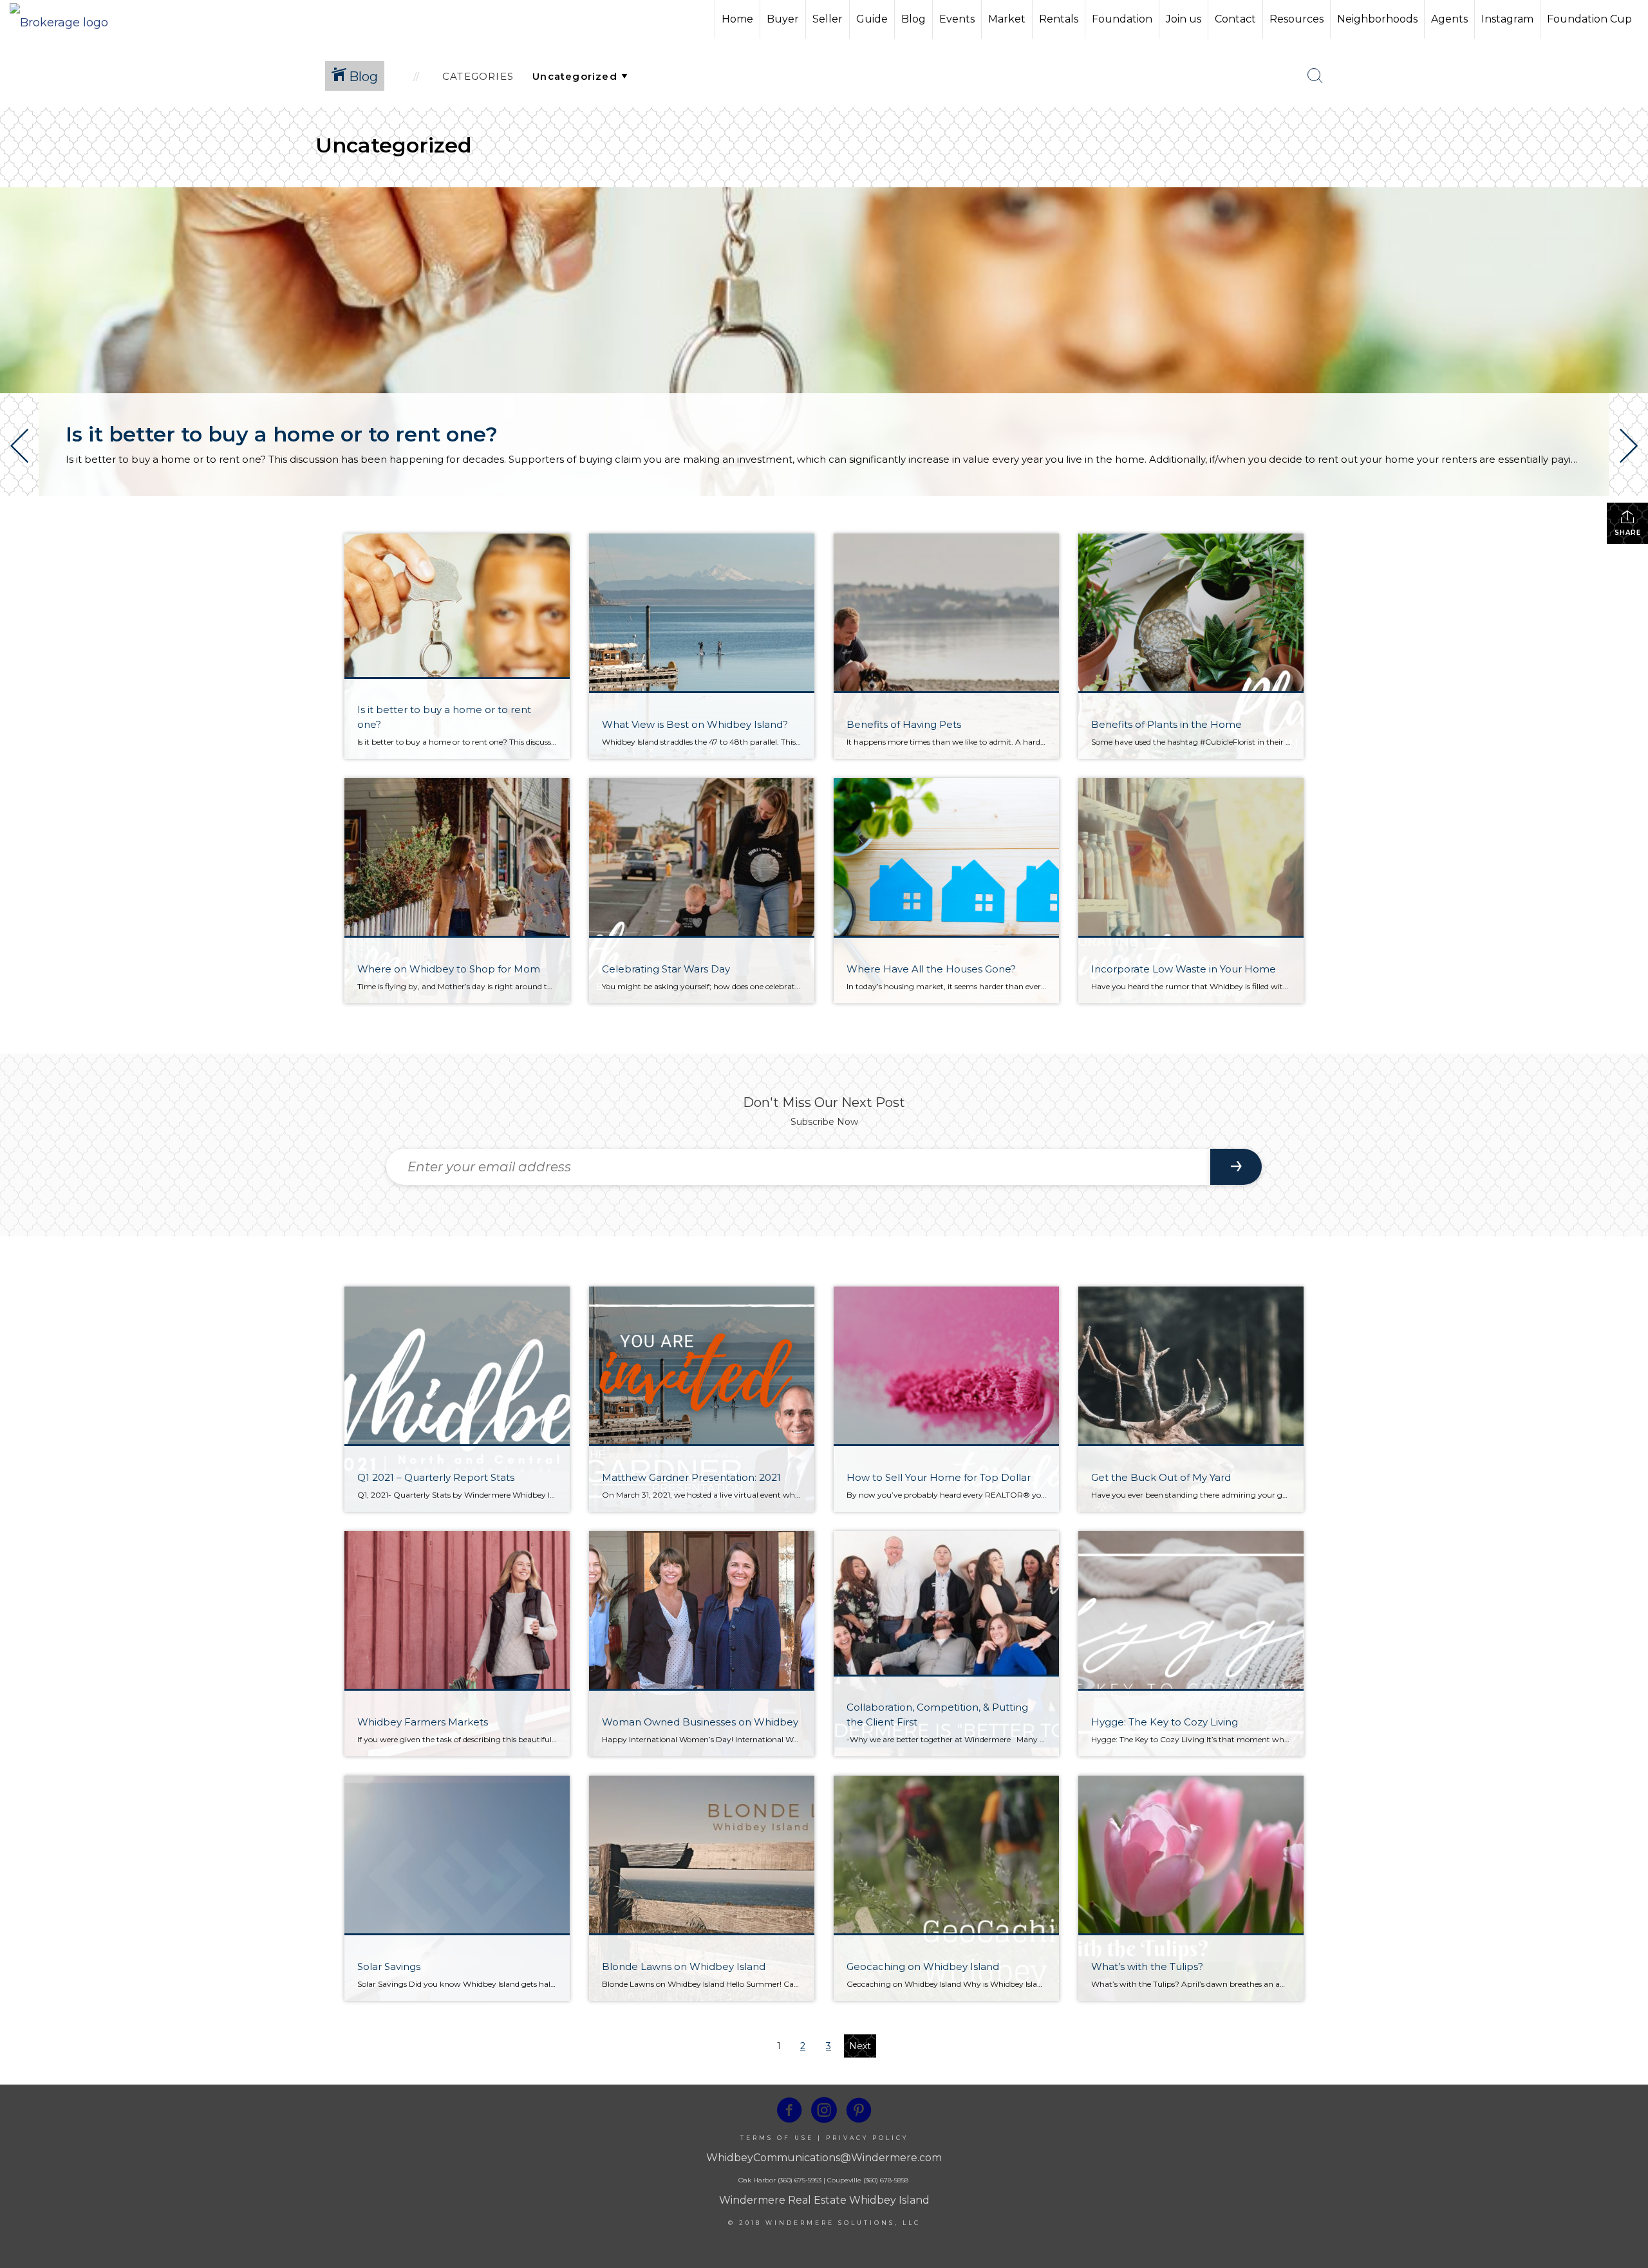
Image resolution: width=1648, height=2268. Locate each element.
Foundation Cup (1589, 19)
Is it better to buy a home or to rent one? (282, 434)
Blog (913, 19)
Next (860, 2046)
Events (957, 19)
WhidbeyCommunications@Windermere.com (824, 2158)
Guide (872, 19)
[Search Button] (1315, 76)
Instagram (1507, 19)
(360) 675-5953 (799, 2180)
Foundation (1122, 19)
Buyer (783, 19)
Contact (1235, 19)
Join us (1184, 19)
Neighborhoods (1377, 19)
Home (737, 19)
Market (1007, 19)
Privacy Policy (867, 2138)
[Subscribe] (1236, 1167)
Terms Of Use (777, 2138)
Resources (1297, 19)
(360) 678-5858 (886, 2180)
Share (1628, 533)
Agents (1449, 19)
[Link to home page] (65, 19)
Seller (828, 19)
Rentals (1059, 19)
